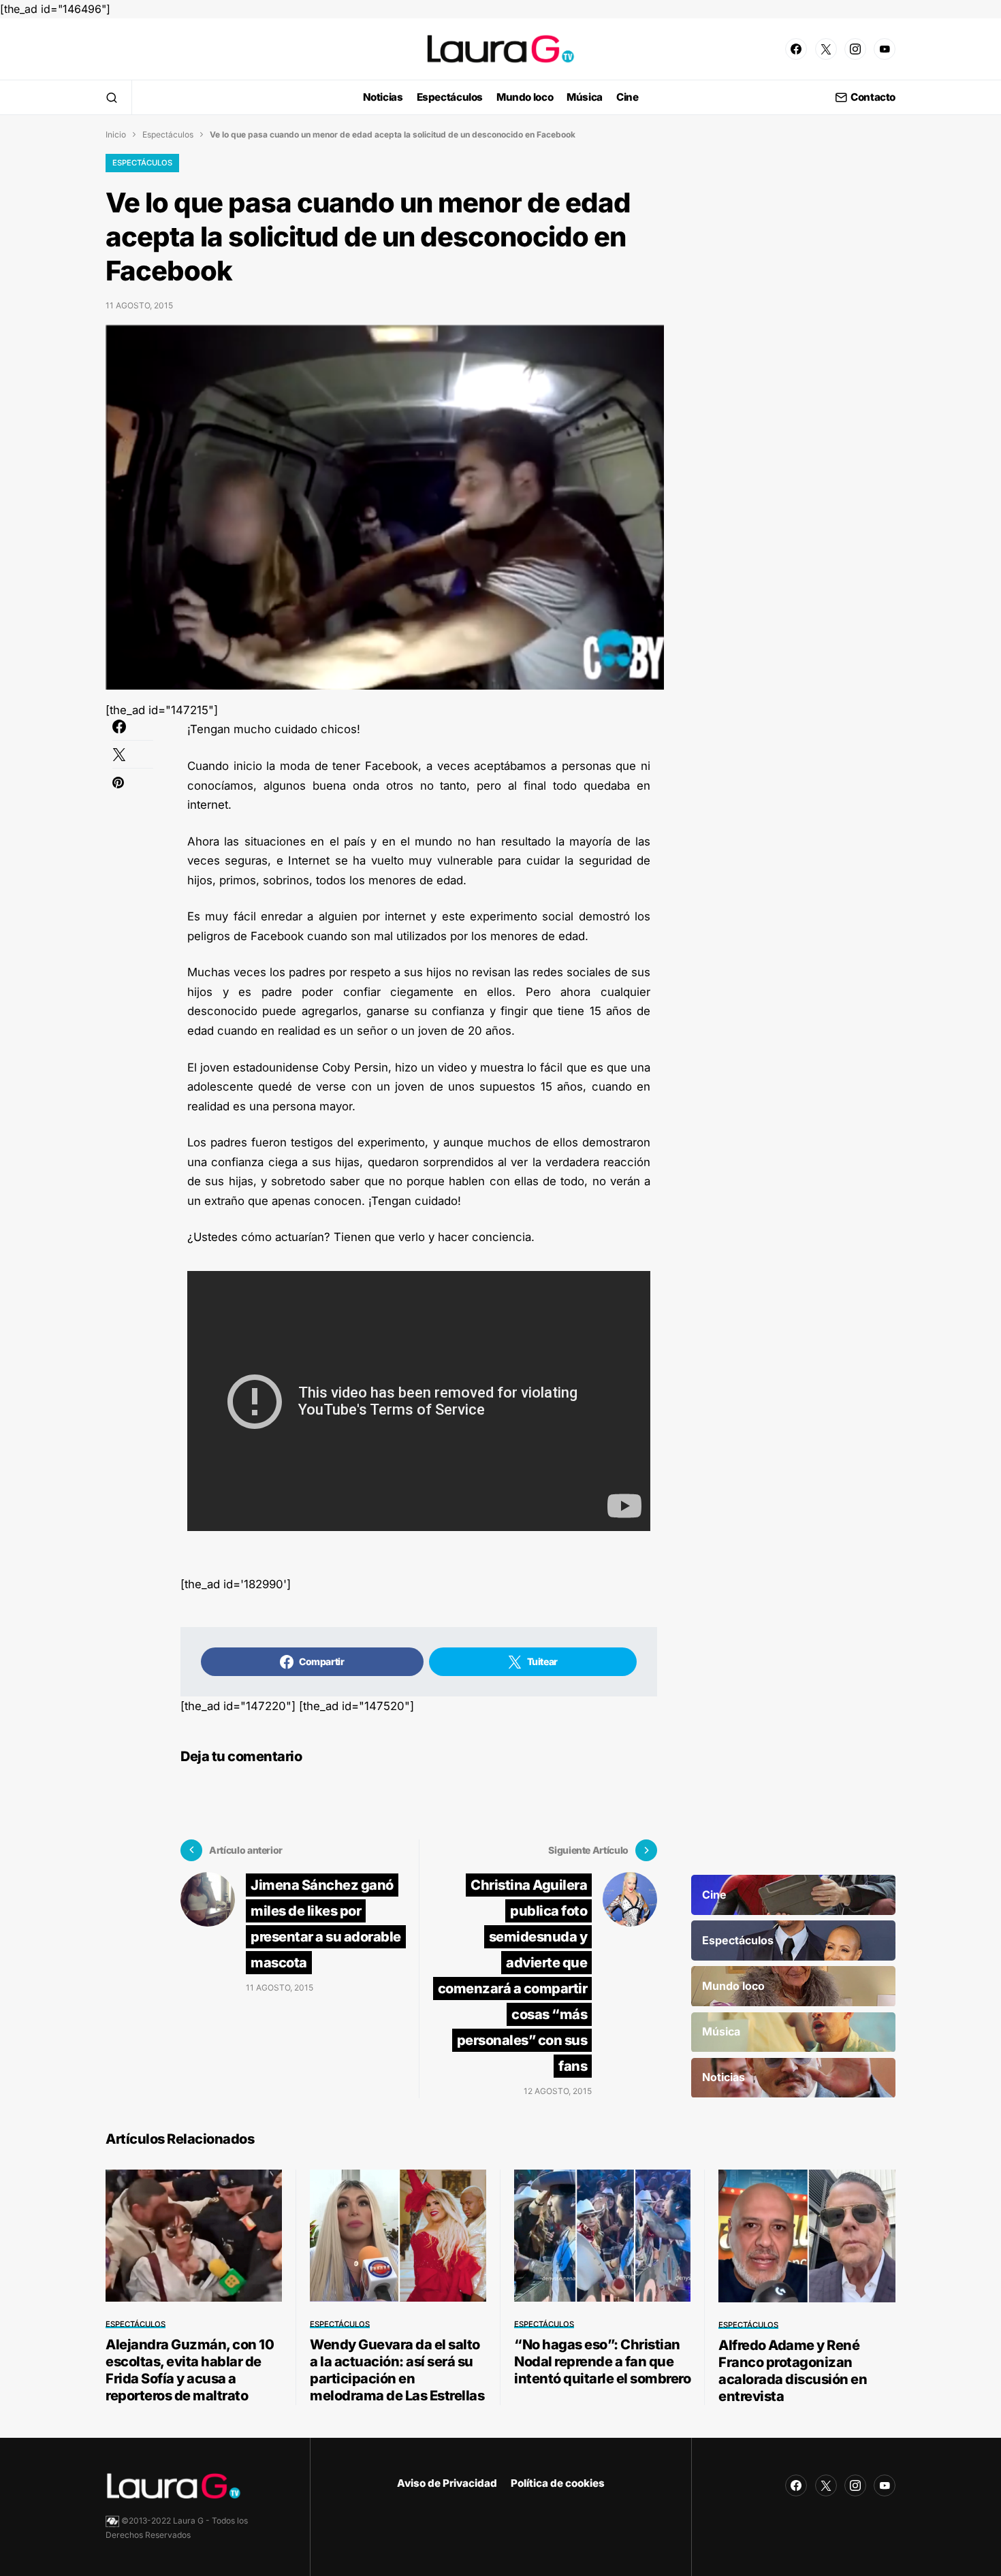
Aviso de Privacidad (447, 2483)
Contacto (873, 98)
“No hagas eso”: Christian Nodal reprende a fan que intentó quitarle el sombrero (602, 2362)
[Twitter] (826, 49)
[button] (112, 97)
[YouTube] (885, 49)
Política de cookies (558, 2483)
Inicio (116, 134)
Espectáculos (168, 134)
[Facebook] (796, 49)
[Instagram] (855, 49)
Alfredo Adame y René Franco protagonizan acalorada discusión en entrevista (793, 2371)
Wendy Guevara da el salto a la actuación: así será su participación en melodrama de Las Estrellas (397, 2370)
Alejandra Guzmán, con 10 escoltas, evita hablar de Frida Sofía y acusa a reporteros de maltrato (190, 2370)
